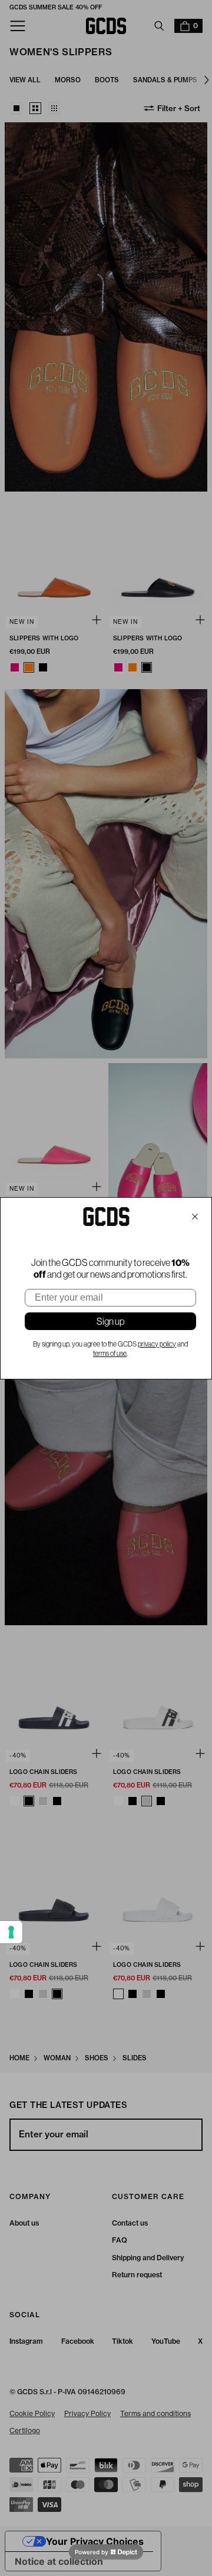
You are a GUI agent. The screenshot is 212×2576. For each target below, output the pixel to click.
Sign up (110, 1321)
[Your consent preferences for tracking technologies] (11, 1932)
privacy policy (157, 1344)
